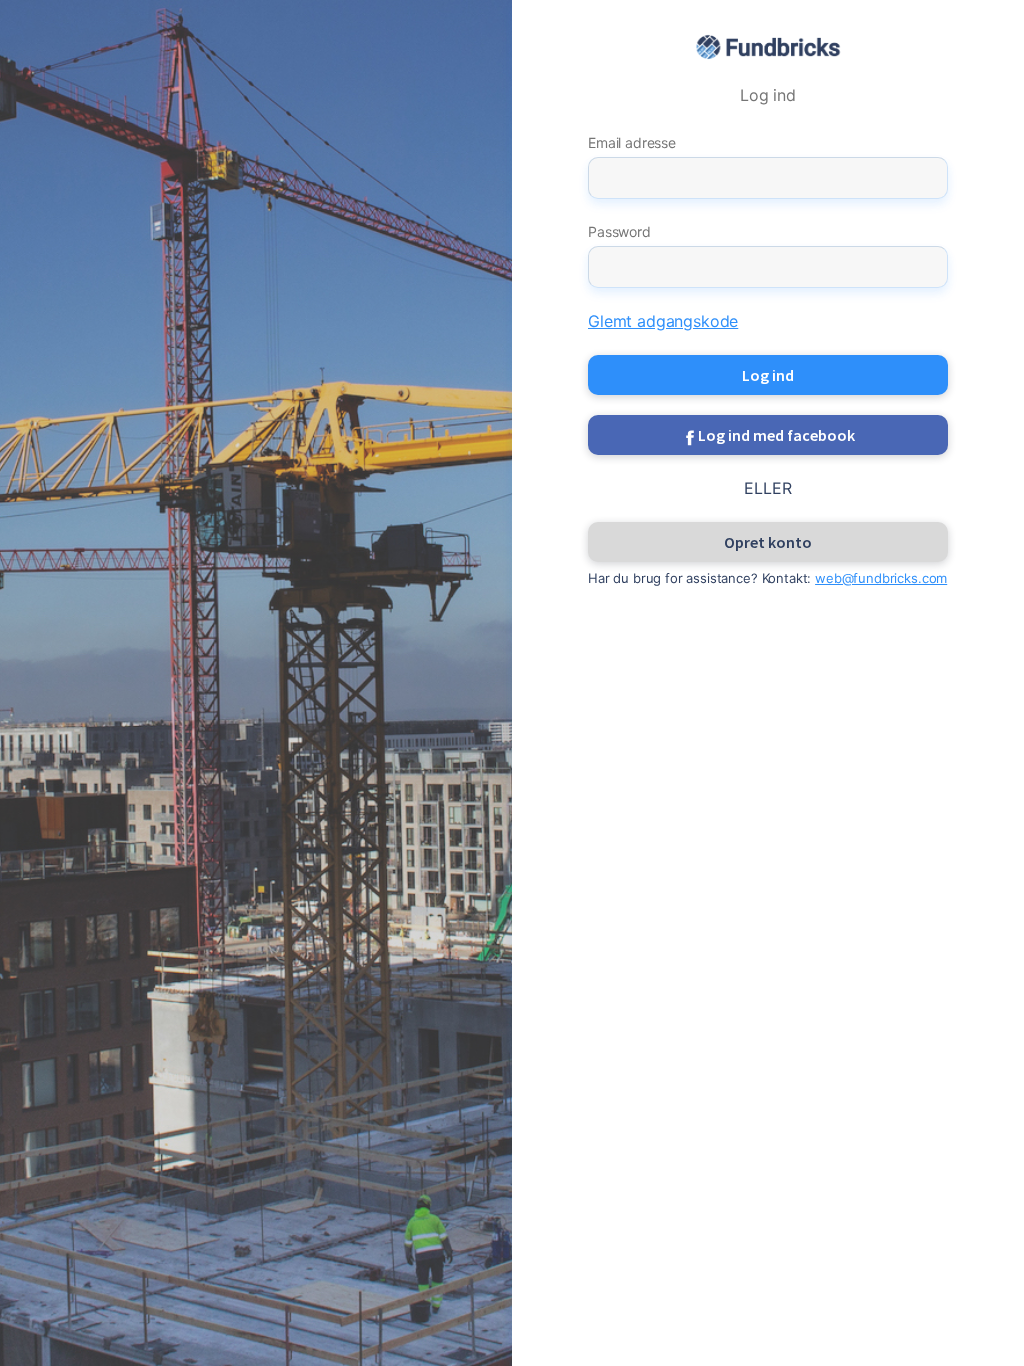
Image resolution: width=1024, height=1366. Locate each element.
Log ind (768, 375)
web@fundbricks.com (881, 578)
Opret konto (768, 542)
